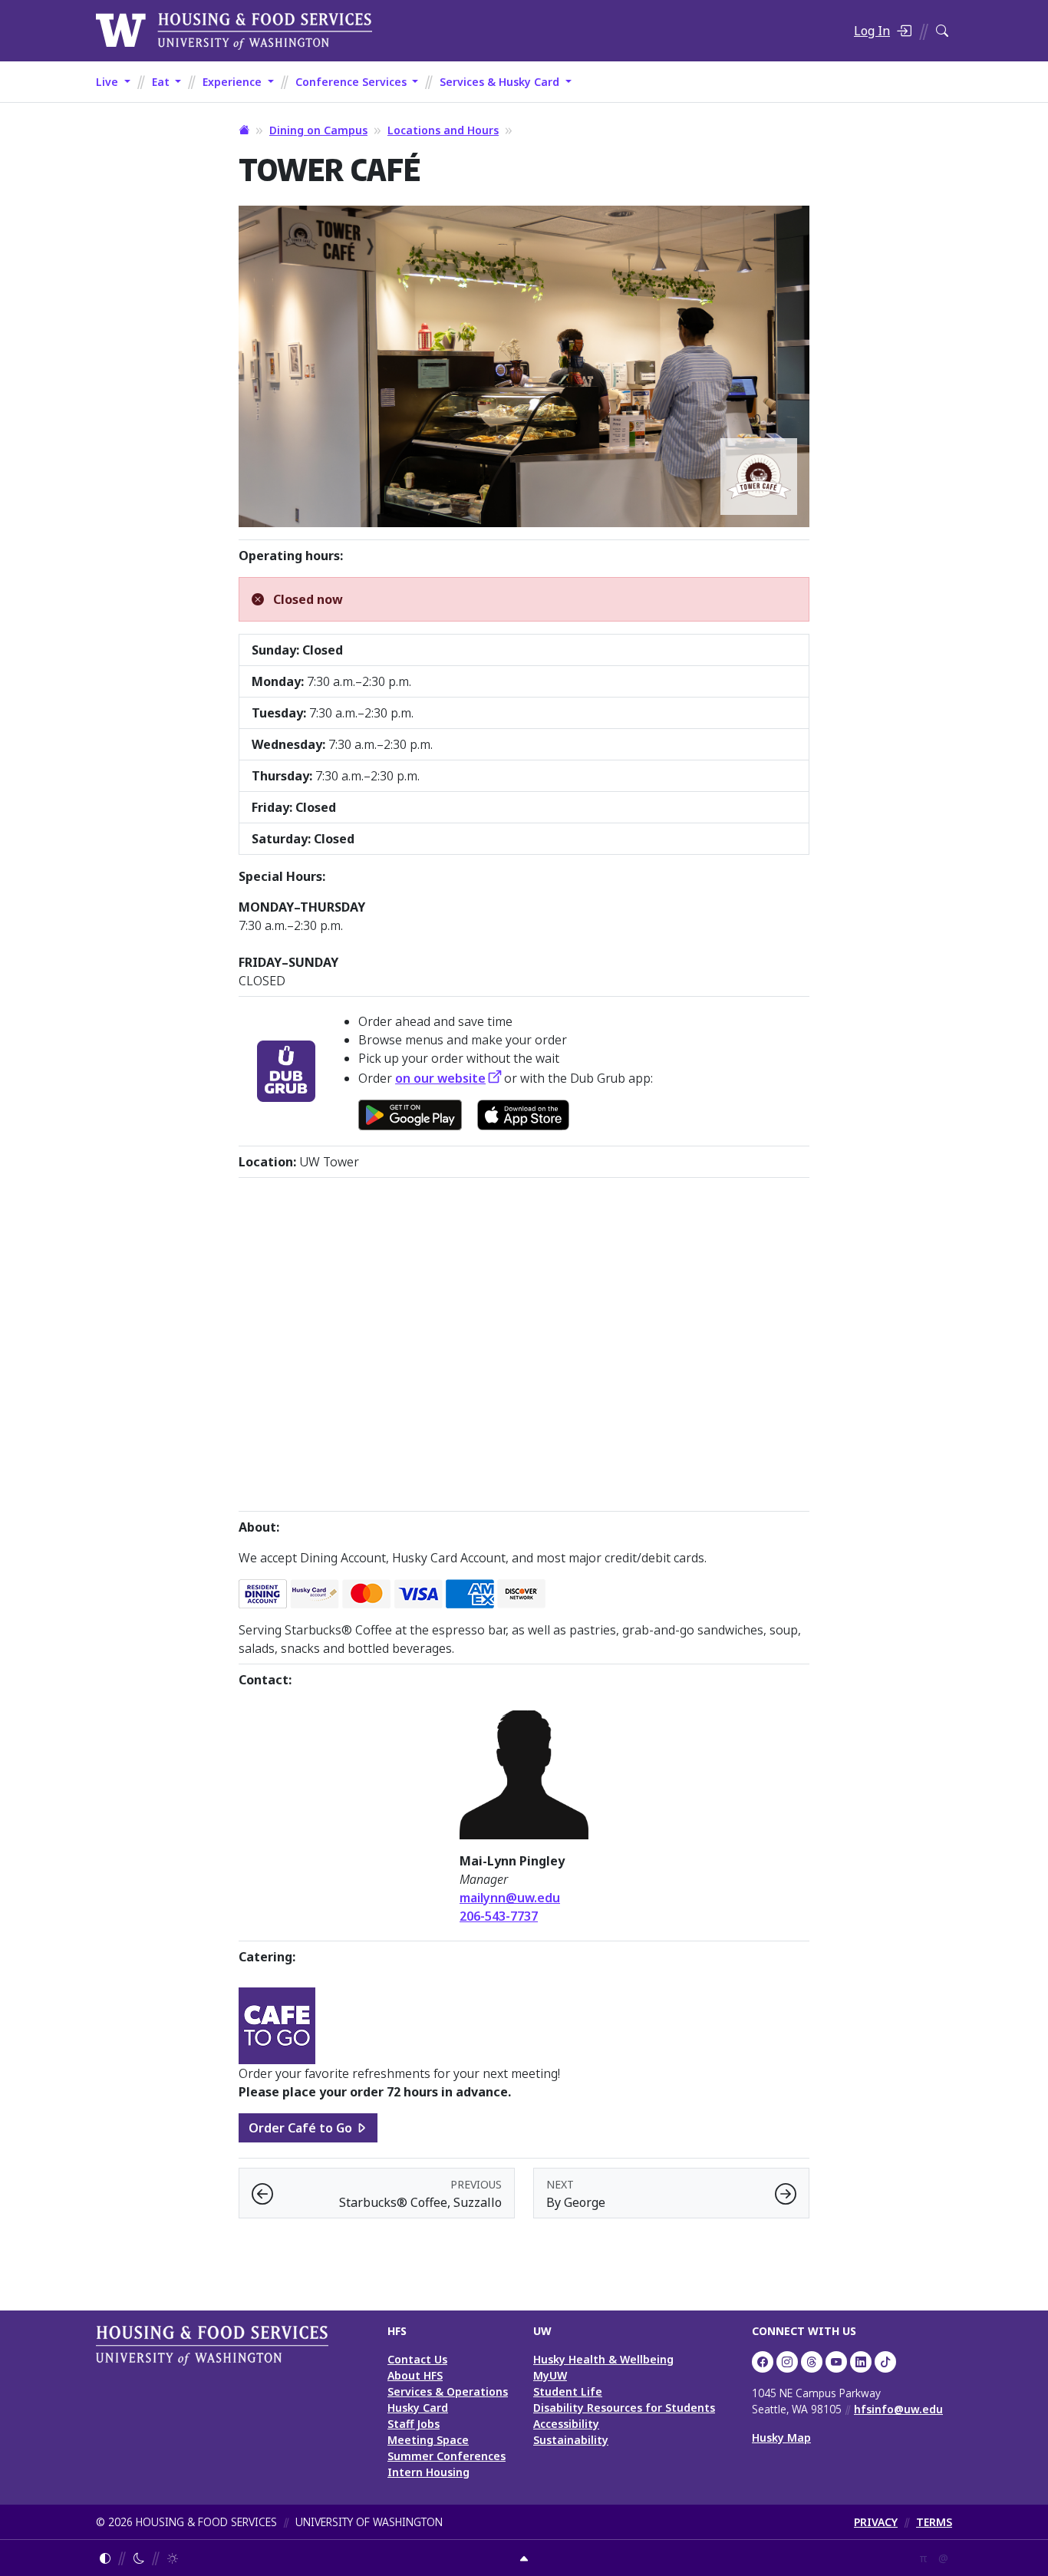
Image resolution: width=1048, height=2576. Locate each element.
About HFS (415, 2375)
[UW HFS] (234, 29)
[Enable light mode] (173, 2558)
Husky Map (781, 2437)
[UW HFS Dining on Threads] (812, 2362)
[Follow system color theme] (105, 2558)
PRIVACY (876, 2522)
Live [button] (109, 82)
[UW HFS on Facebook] (763, 2362)
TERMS (934, 2522)
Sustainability (571, 2440)
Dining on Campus (318, 130)
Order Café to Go (300, 2128)
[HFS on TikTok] (885, 2362)
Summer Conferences (447, 2456)
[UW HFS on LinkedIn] (861, 2362)
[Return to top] (524, 2558)
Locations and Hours (443, 130)
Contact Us (417, 2359)
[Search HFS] (942, 31)
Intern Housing (428, 2472)
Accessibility (566, 2424)
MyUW (550, 2375)
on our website (440, 1078)
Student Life (568, 2391)
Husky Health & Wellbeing (603, 2359)
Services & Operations (448, 2391)
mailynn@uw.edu (510, 1898)
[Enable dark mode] (139, 2558)
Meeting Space (428, 2440)
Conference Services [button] (353, 82)
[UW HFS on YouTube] (836, 2362)
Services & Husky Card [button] (501, 82)
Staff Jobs (414, 2424)
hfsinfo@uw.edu (898, 2409)
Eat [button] (162, 82)
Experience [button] (234, 82)
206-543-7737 (499, 1916)
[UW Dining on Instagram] (787, 2362)
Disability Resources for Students (624, 2408)
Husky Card (418, 2408)
